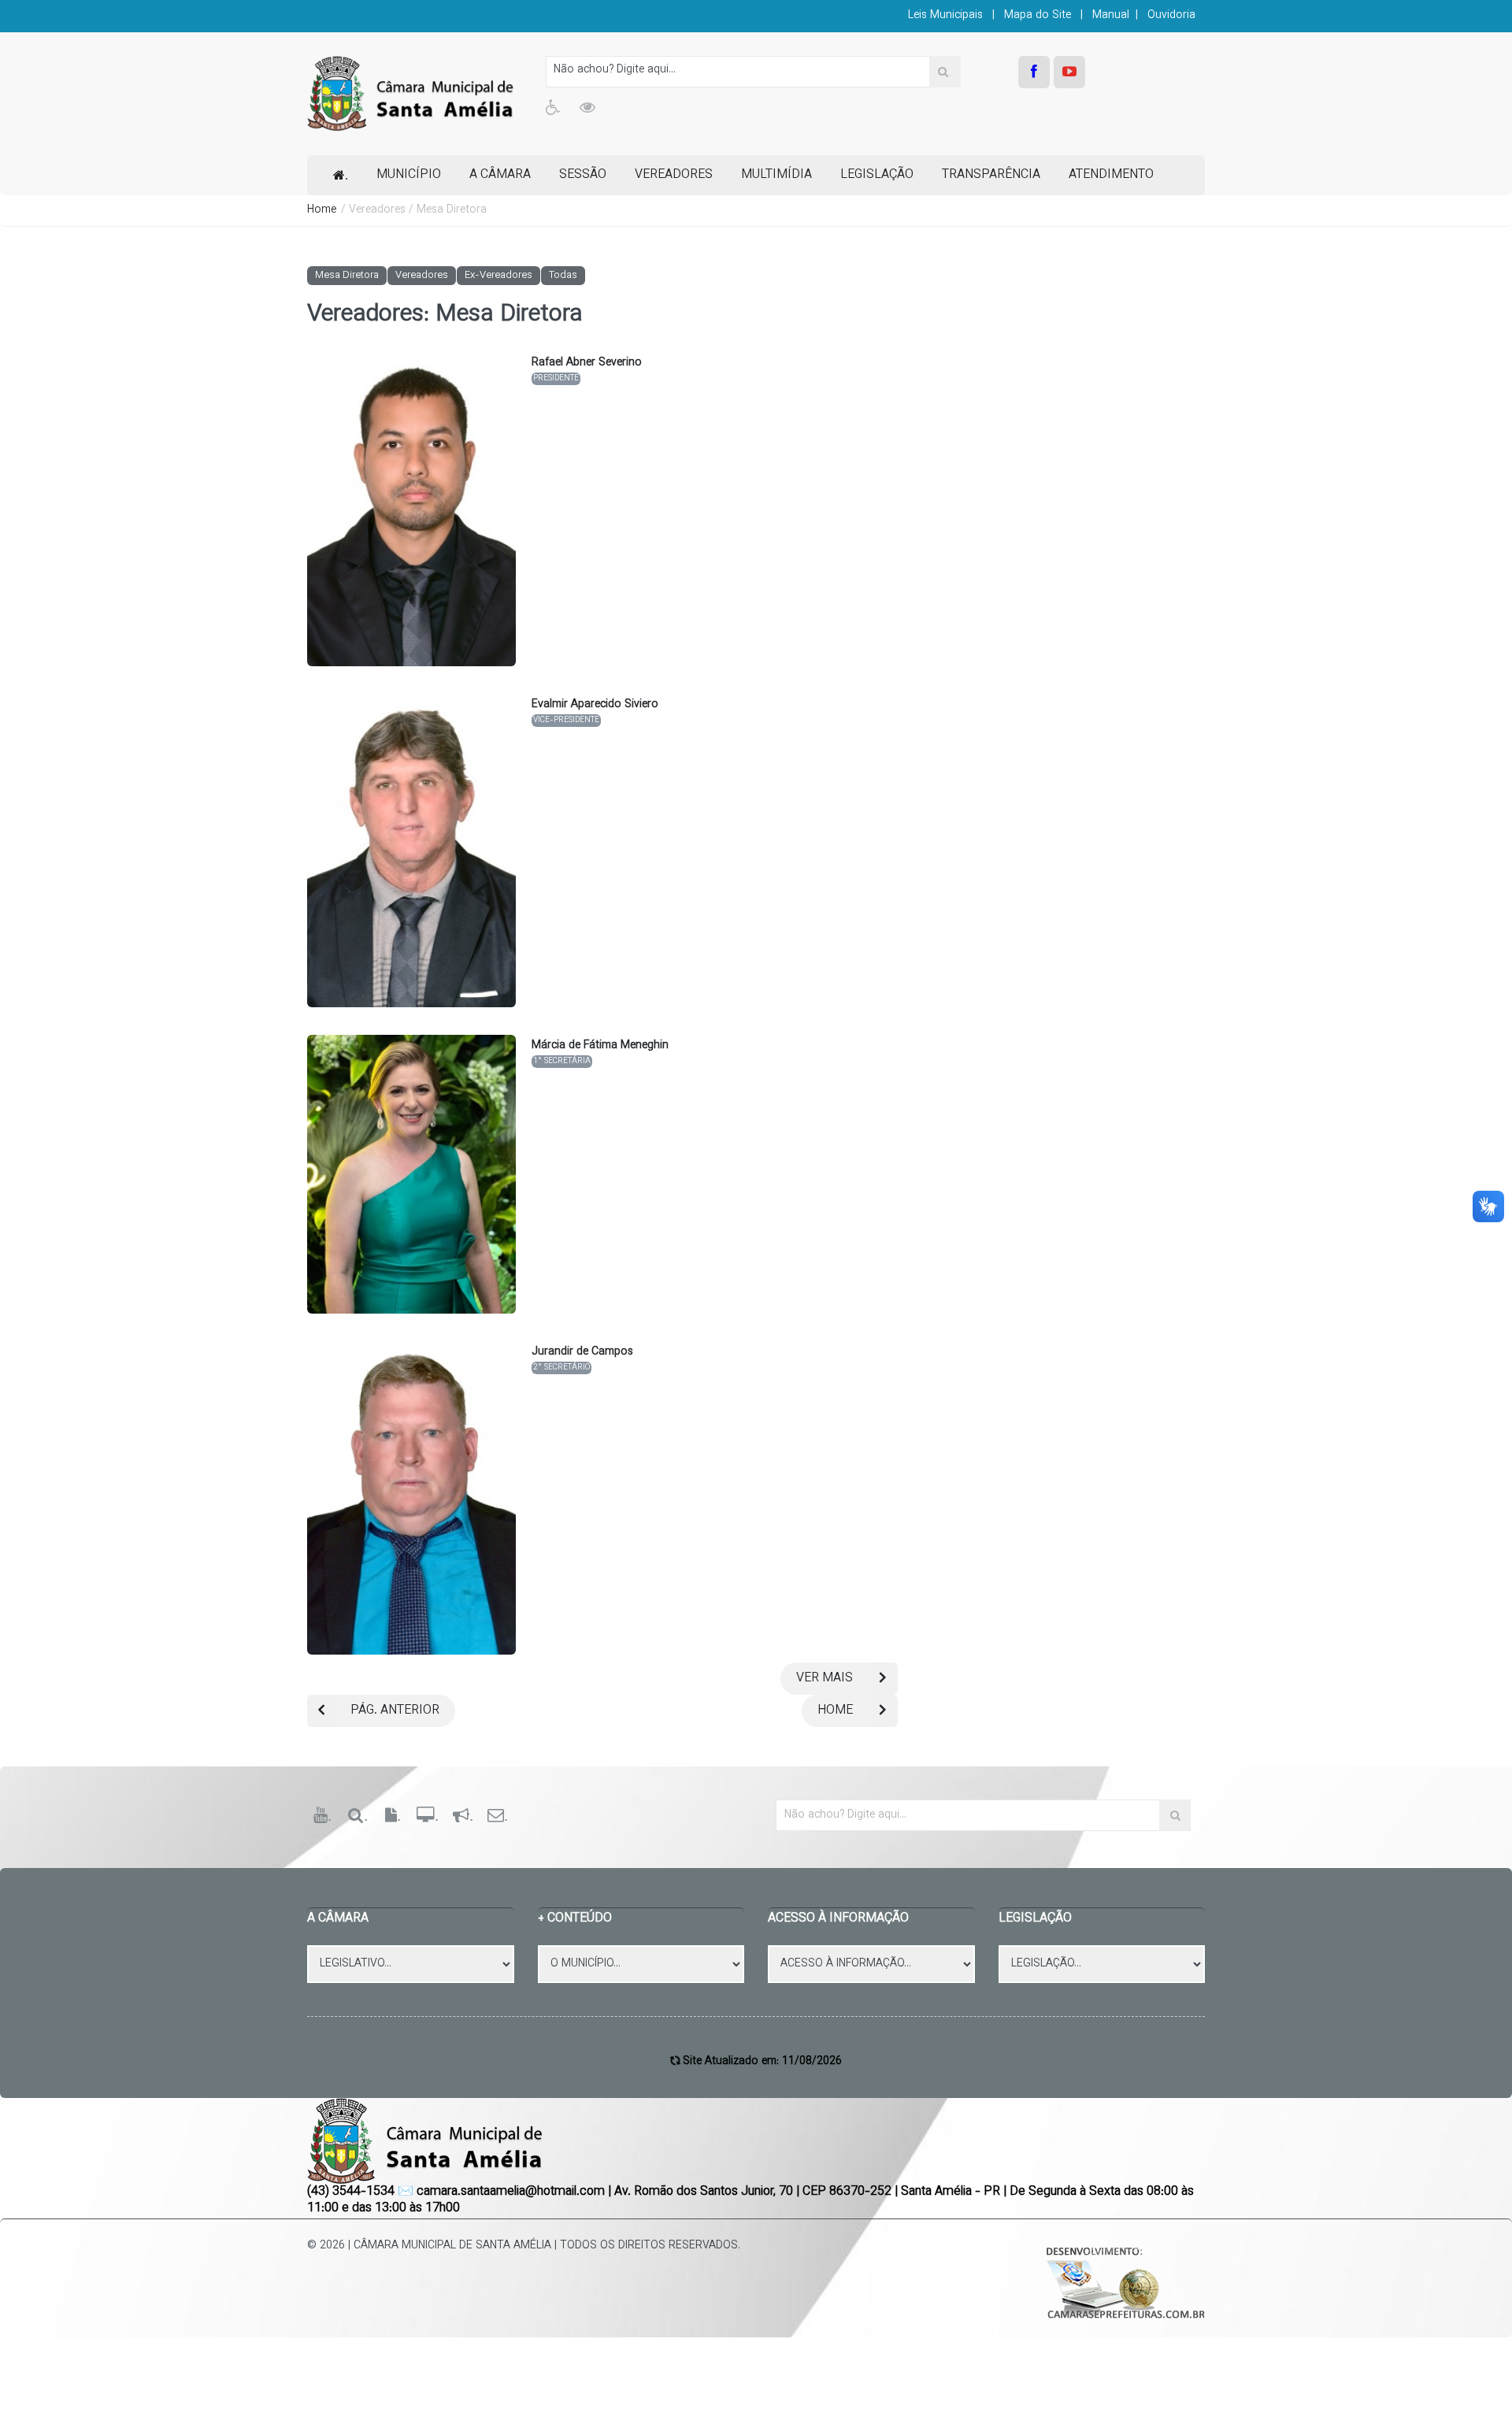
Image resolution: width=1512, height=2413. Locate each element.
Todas (563, 276)
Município (409, 175)
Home (322, 210)
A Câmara (500, 175)
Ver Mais (825, 1679)
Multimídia (776, 175)
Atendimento (1111, 175)
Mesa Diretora (347, 276)
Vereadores (674, 175)
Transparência (991, 175)
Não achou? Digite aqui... (615, 70)
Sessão (583, 175)
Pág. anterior (395, 1711)
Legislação (877, 175)
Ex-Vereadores (498, 276)
